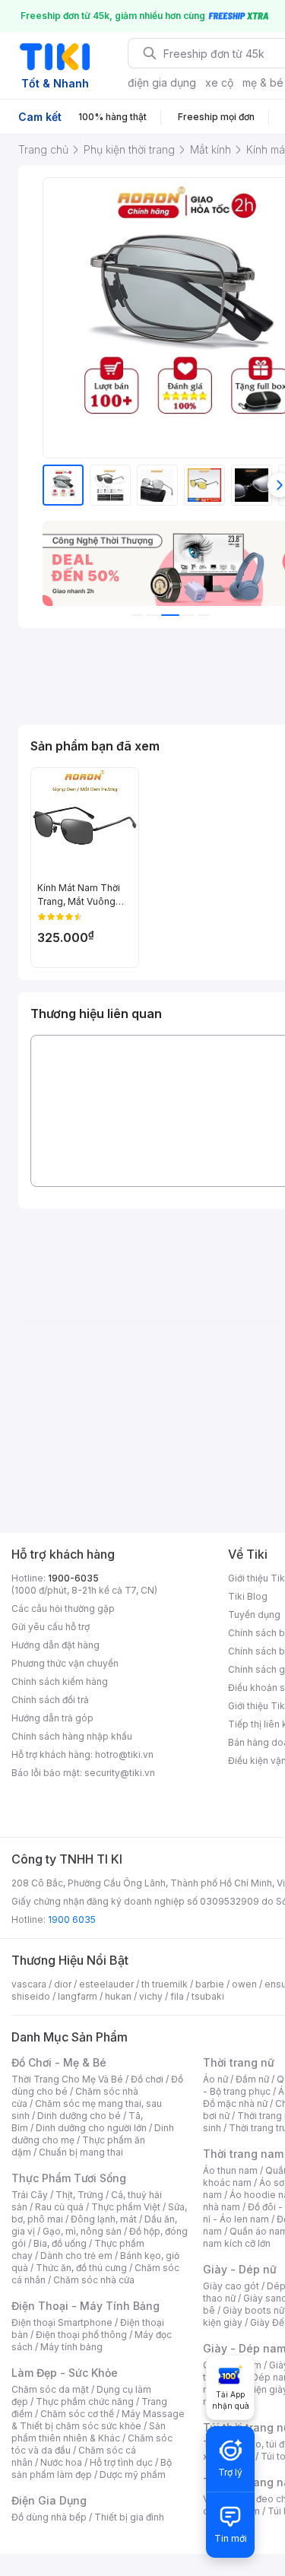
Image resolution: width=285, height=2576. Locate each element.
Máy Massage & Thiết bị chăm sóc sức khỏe (98, 2420)
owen (244, 1984)
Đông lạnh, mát (104, 2219)
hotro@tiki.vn (124, 1754)
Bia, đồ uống (60, 2243)
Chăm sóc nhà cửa (94, 2280)
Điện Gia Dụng (49, 2500)
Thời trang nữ (239, 2062)
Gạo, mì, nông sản (82, 2231)
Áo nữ (215, 2079)
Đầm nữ (252, 2079)
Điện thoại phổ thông (81, 2335)
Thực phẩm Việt (126, 2207)
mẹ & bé (263, 82)
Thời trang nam (243, 2154)
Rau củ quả (59, 2207)
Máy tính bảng (71, 2347)
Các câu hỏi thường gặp (63, 1608)
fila (177, 1996)
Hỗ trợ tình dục (121, 2462)
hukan (118, 1996)
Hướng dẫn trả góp (52, 1718)
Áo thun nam (230, 2170)
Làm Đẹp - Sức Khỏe (65, 2373)
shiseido (31, 1996)
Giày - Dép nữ (240, 2269)
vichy (151, 1996)
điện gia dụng (162, 82)
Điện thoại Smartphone (62, 2322)
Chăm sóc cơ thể (77, 2414)
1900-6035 (73, 1578)
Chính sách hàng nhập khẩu (72, 1736)
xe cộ (219, 82)
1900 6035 (72, 1919)
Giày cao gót (231, 2286)
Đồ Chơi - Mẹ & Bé (59, 2062)
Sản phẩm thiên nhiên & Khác (89, 2432)
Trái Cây (30, 2195)
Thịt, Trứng (79, 2195)
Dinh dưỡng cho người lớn (91, 2128)
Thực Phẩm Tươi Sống (69, 2178)
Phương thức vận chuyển (65, 1663)
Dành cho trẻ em (76, 2256)
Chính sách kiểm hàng (60, 1681)
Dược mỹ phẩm (133, 2474)
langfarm (78, 1996)
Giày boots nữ (253, 2310)
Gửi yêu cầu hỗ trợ (51, 1627)
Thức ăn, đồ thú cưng (81, 2268)
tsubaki (208, 1996)
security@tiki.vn (120, 1773)
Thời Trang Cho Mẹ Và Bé (67, 2079)
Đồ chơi (147, 2079)
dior (63, 1984)
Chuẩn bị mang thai (81, 2152)
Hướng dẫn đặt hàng (55, 1645)
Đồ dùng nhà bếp (49, 2517)
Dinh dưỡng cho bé (79, 2116)
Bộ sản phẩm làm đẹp (92, 2468)
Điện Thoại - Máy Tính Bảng (85, 2306)
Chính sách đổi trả (50, 1700)
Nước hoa (61, 2462)
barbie (210, 1984)
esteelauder (106, 1984)
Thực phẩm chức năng (85, 2402)
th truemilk (165, 1984)
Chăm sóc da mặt (50, 2389)
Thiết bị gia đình (129, 2517)
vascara (29, 1984)
